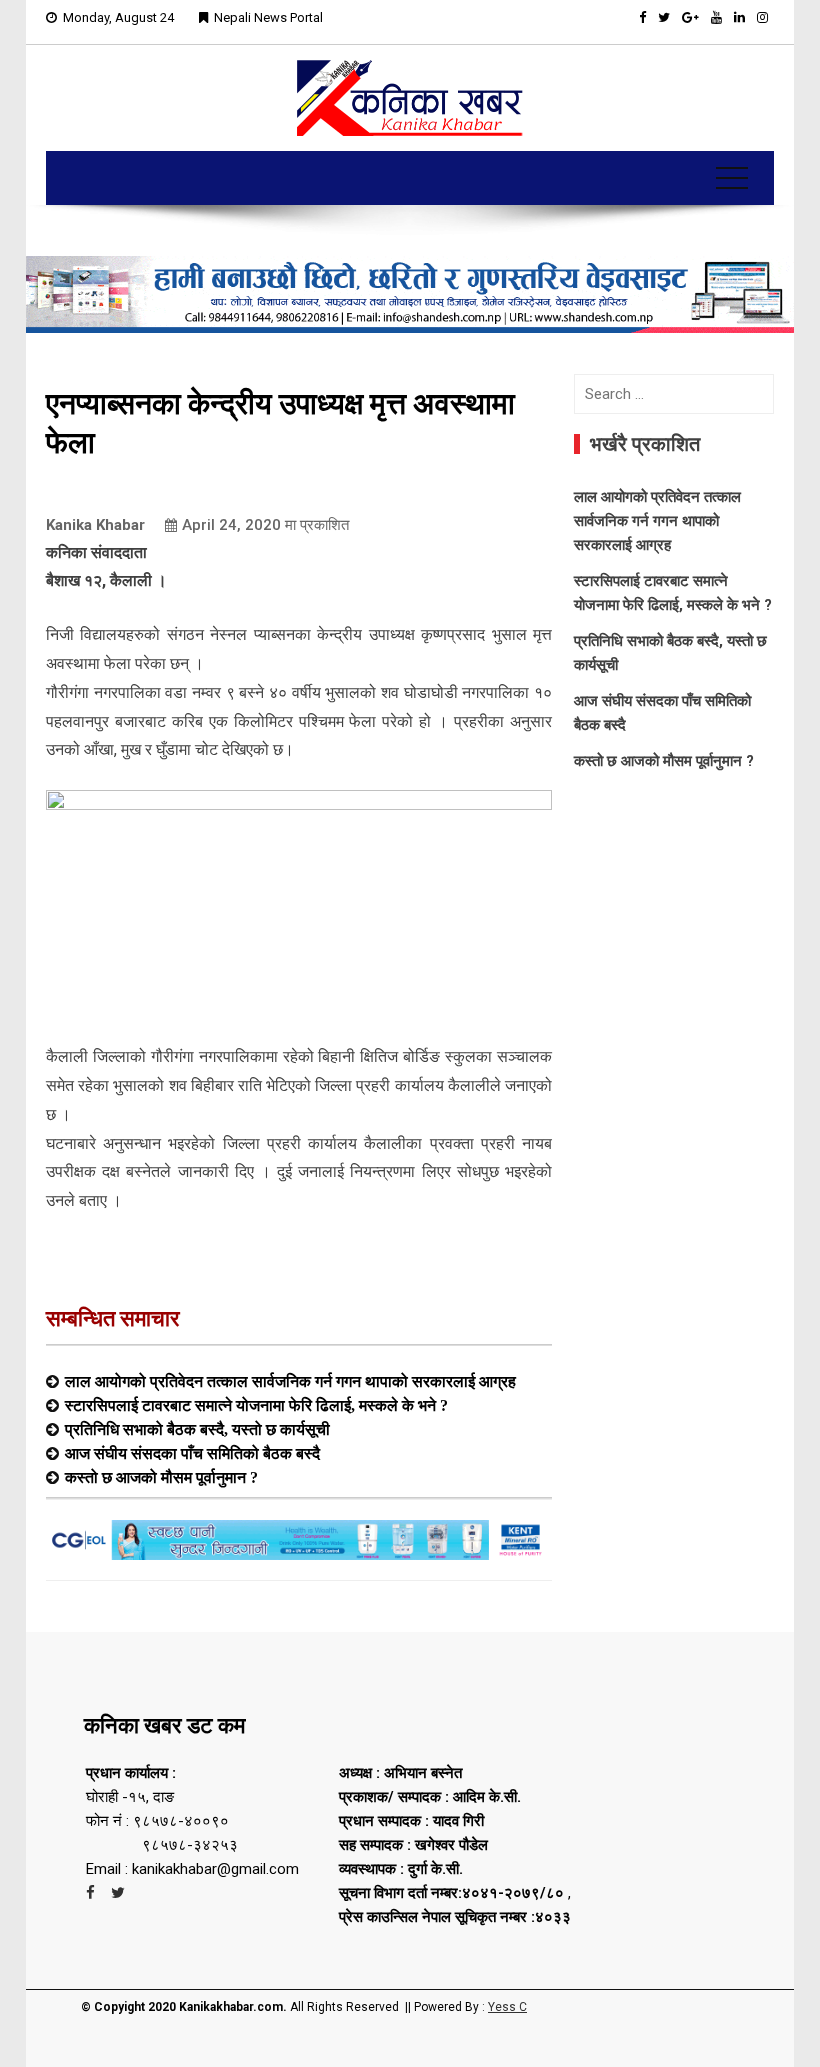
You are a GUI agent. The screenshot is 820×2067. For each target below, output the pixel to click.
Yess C (507, 2007)
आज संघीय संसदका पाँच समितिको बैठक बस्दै (192, 1453)
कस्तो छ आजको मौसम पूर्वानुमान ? (161, 1477)
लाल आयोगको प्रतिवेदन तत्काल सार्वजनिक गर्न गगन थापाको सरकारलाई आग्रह (290, 1381)
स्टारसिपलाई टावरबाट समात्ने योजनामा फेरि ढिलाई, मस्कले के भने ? (256, 1405)
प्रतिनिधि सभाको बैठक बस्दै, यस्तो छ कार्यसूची (197, 1429)
